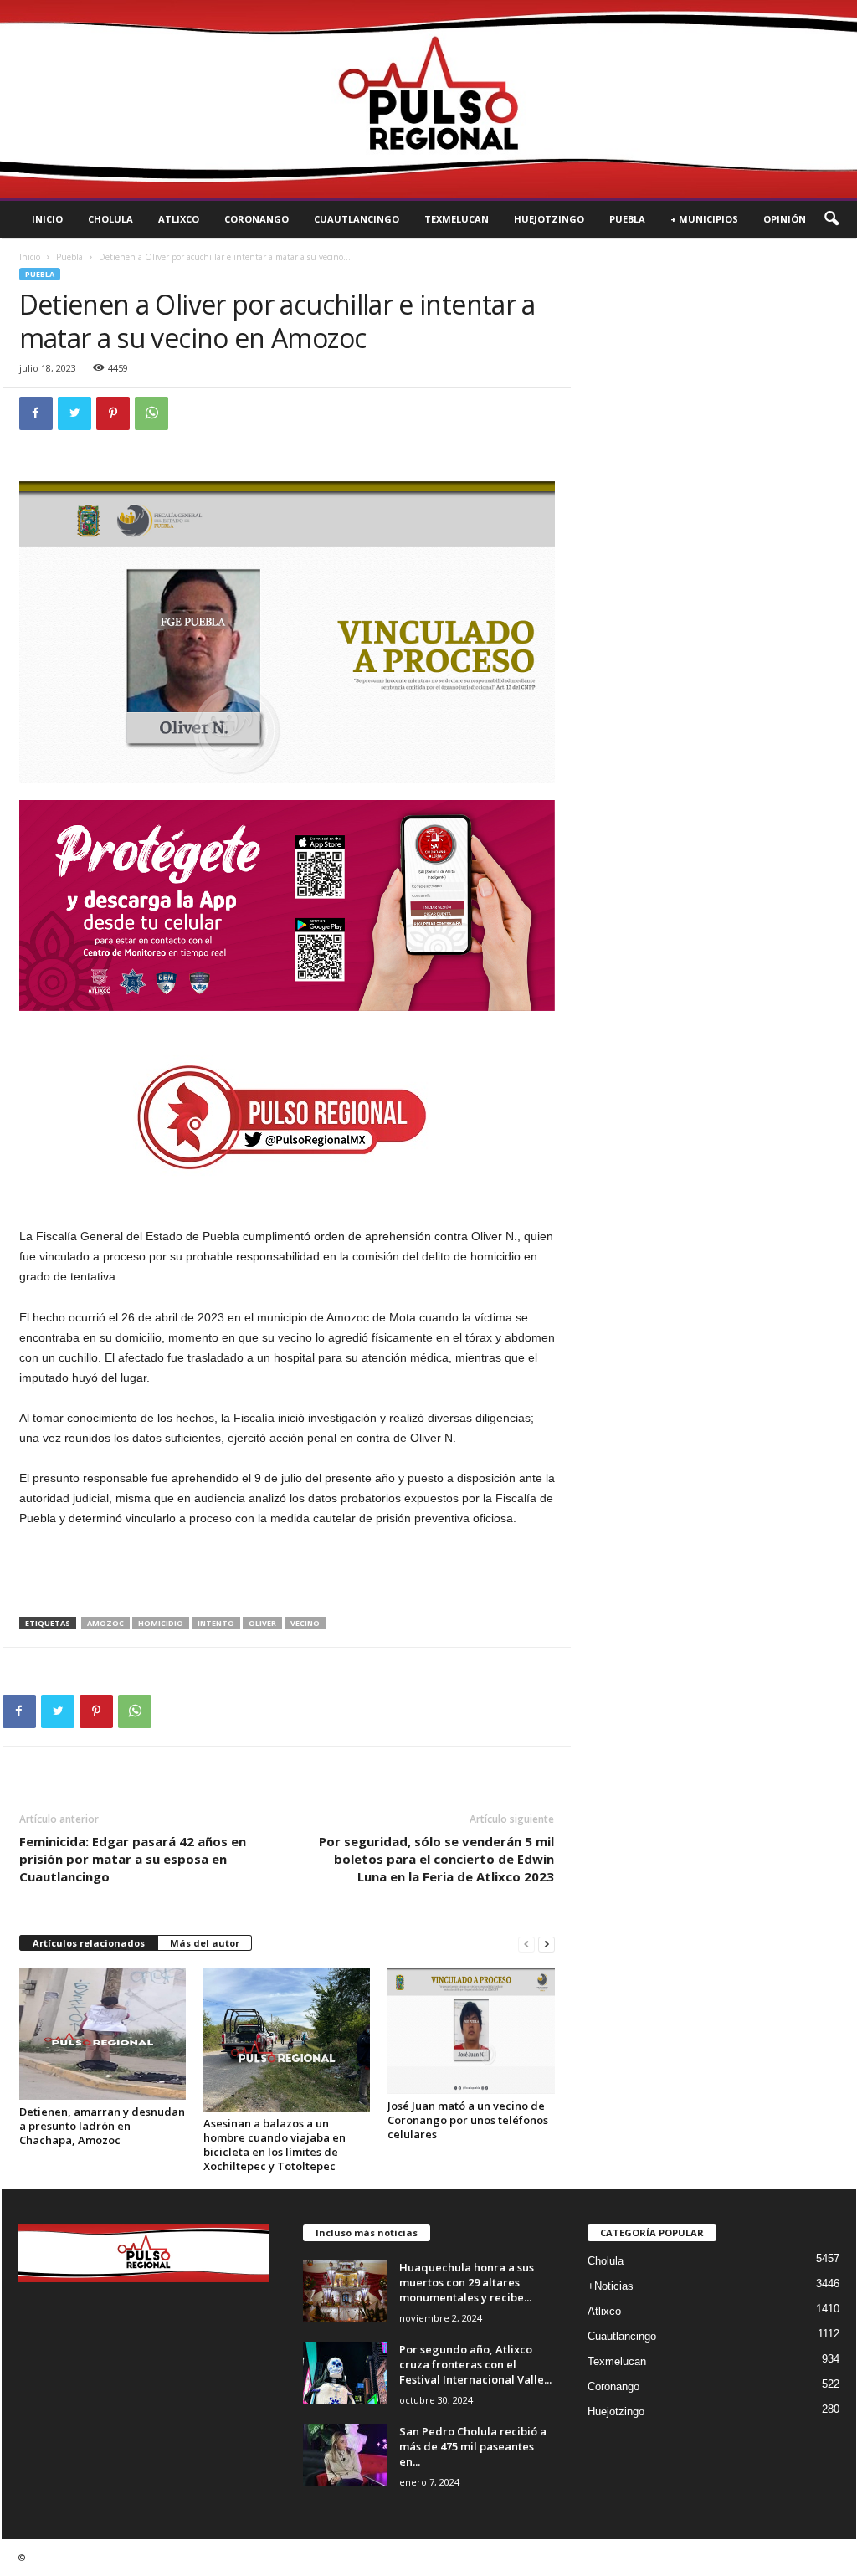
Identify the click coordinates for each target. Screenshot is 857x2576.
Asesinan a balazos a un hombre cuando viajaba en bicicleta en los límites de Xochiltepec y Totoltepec (275, 2145)
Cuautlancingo (357, 219)
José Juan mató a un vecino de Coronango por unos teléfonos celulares (468, 2120)
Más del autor (205, 1943)
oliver (262, 1623)
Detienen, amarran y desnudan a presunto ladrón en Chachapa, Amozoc (102, 2126)
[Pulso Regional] (428, 99)
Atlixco (179, 219)
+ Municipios (704, 219)
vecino (305, 1623)
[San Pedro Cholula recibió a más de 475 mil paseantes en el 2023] (345, 2455)
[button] (831, 219)
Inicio (47, 219)
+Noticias (611, 2286)
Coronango (257, 219)
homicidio (161, 1623)
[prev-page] (526, 1944)
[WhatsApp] (151, 413)
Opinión (785, 219)
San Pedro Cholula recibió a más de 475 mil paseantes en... (473, 2446)
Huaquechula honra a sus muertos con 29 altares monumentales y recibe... (467, 2282)
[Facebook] (36, 413)
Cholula (110, 219)
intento (216, 1623)
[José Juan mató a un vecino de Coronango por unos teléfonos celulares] (471, 2031)
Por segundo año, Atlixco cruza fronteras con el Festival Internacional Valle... (475, 2364)
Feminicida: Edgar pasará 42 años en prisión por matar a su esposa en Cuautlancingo (133, 1859)
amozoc (105, 1623)
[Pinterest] (113, 413)
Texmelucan (457, 219)
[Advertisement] (287, 1573)
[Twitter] (74, 413)
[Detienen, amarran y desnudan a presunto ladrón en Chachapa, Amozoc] (103, 2034)
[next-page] (547, 1944)
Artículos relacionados (89, 1943)
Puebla (627, 219)
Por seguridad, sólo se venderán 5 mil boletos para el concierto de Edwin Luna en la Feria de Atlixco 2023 (436, 1859)
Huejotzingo (549, 219)
